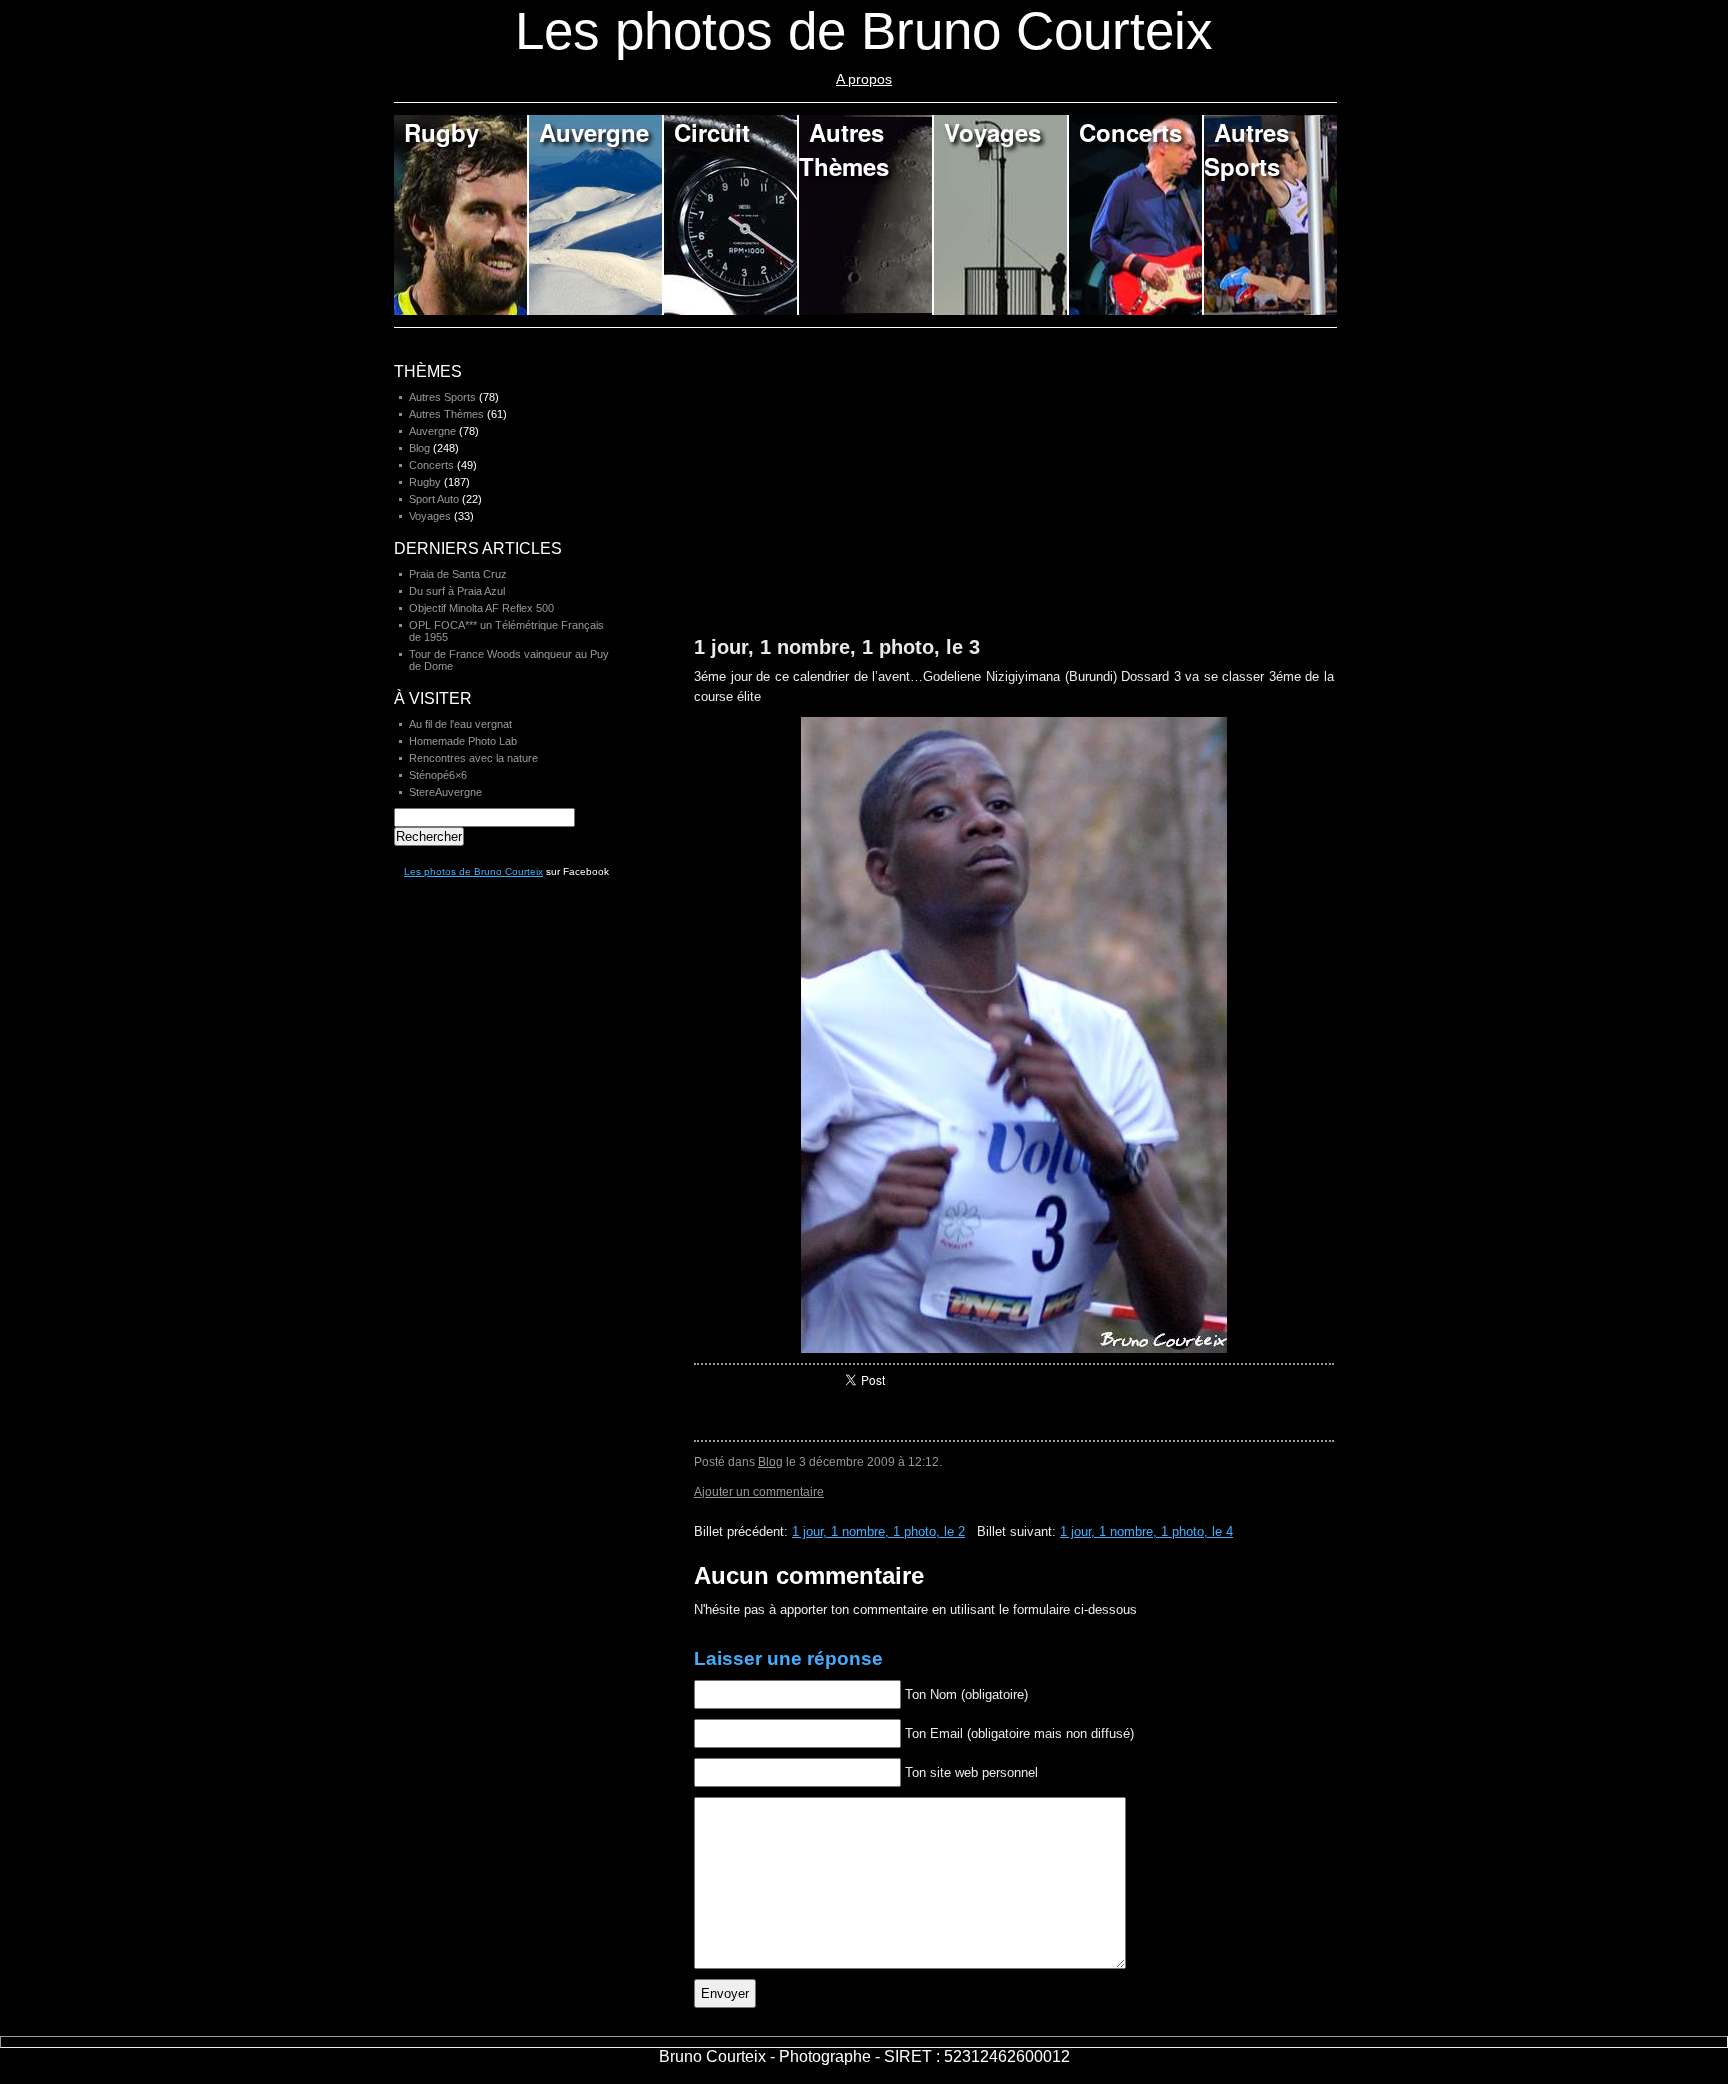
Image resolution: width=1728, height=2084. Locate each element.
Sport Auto (434, 499)
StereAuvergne (445, 792)
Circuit (712, 132)
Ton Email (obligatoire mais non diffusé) (1019, 1733)
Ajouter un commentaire (759, 1492)
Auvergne (594, 132)
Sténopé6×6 (438, 775)
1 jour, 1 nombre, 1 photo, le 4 (1146, 1531)
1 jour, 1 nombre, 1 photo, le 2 (878, 1531)
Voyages (992, 132)
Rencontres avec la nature (473, 758)
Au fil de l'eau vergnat (460, 724)
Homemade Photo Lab (463, 741)
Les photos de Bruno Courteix (473, 871)
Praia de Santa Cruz (458, 574)
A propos (864, 79)
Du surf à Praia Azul (457, 591)
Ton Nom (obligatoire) (966, 1694)
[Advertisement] (844, 492)
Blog (770, 1462)
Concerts (1130, 132)
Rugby (441, 132)
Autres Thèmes (844, 149)
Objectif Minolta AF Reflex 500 (481, 608)
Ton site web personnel (971, 1772)
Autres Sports (1246, 149)
